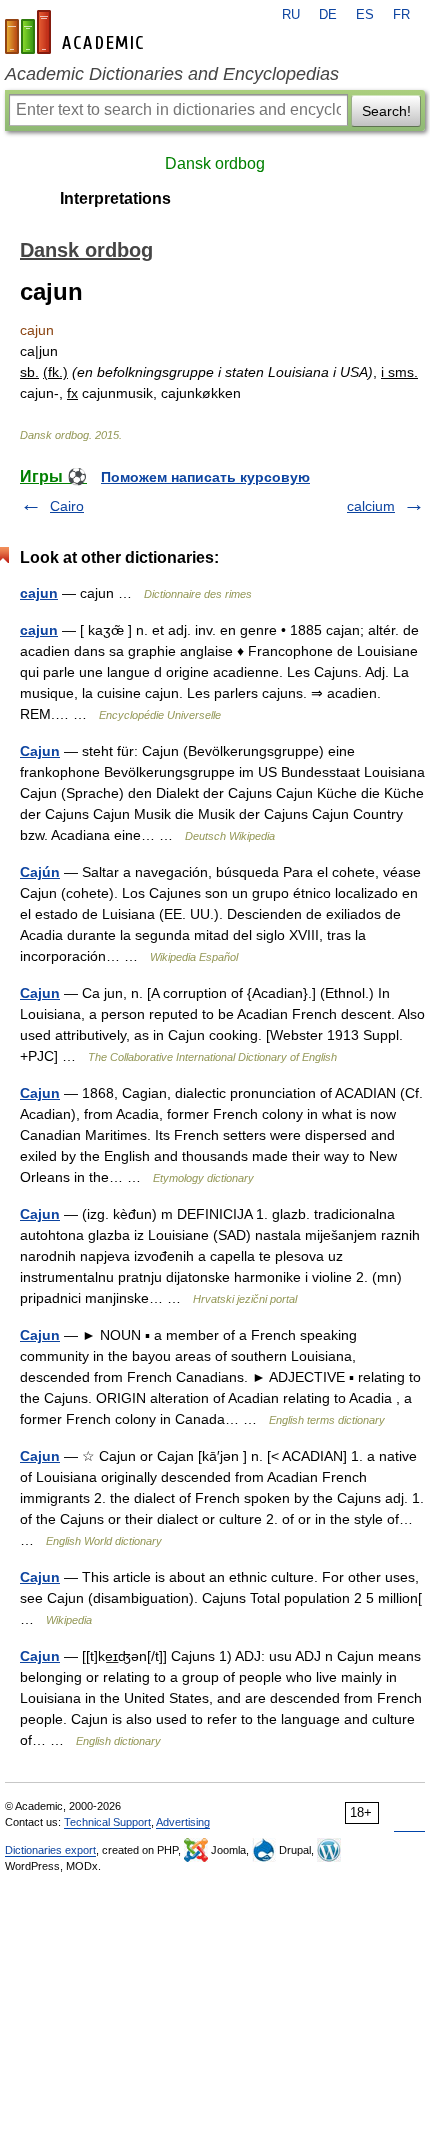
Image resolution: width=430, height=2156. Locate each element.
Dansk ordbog (215, 163)
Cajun (40, 751)
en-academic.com (77, 32)
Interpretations (115, 198)
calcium (371, 506)
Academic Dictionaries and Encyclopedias (172, 74)
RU (291, 15)
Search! (386, 111)
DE (328, 15)
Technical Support (107, 1822)
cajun (39, 593)
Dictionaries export (50, 1850)
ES (365, 15)
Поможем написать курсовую (205, 477)
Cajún (40, 872)
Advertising (183, 1822)
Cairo (67, 506)
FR (401, 15)
